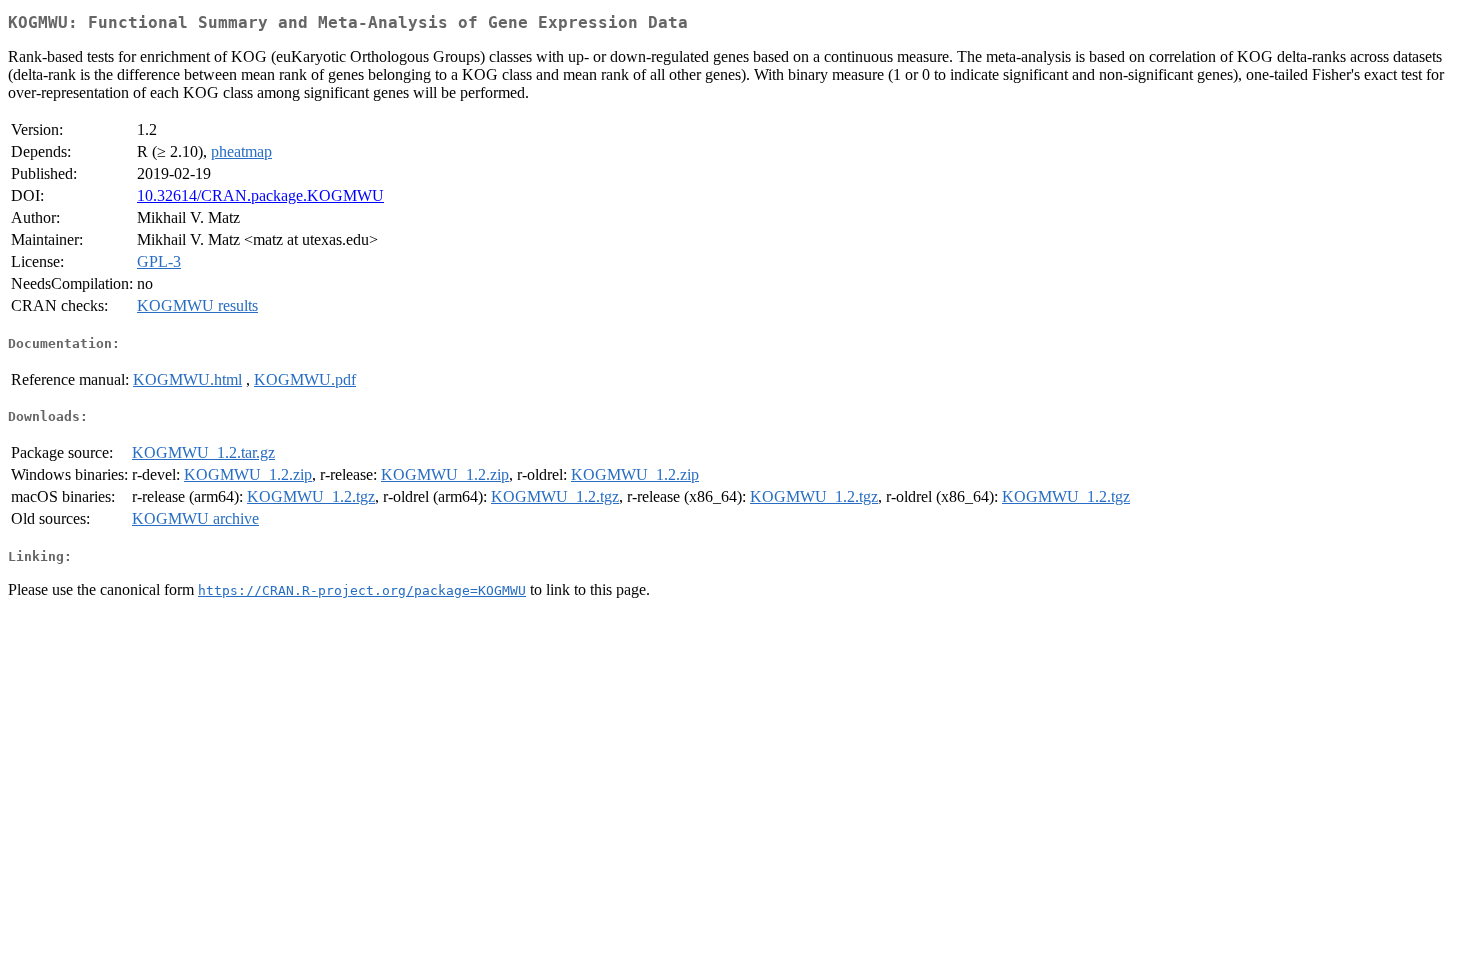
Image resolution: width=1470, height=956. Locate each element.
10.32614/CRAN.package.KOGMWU (260, 195)
